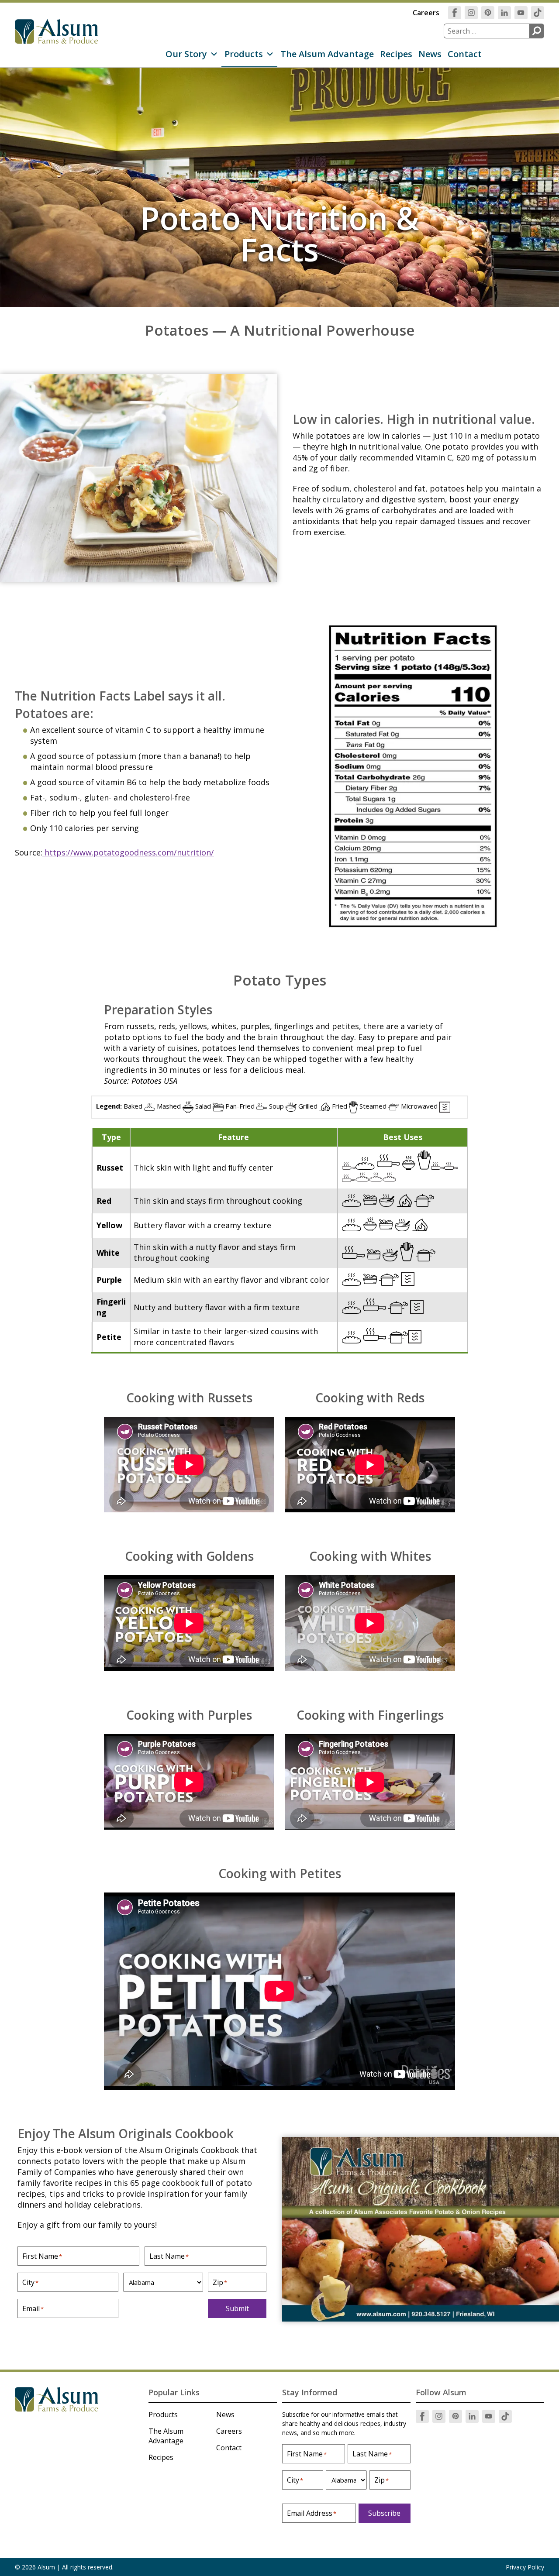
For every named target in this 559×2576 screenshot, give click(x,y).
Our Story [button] (186, 54)
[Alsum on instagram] (471, 13)
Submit (237, 2308)
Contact (465, 54)
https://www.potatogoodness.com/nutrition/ (128, 852)
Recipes (396, 54)
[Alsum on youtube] (521, 13)
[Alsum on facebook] (455, 13)
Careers (426, 13)
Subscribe (384, 2513)
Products (163, 2415)
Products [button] (244, 54)
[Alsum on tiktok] (538, 13)
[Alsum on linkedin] (504, 13)
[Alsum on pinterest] (488, 13)
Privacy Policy (525, 2567)
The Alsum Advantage (327, 54)
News (430, 54)
